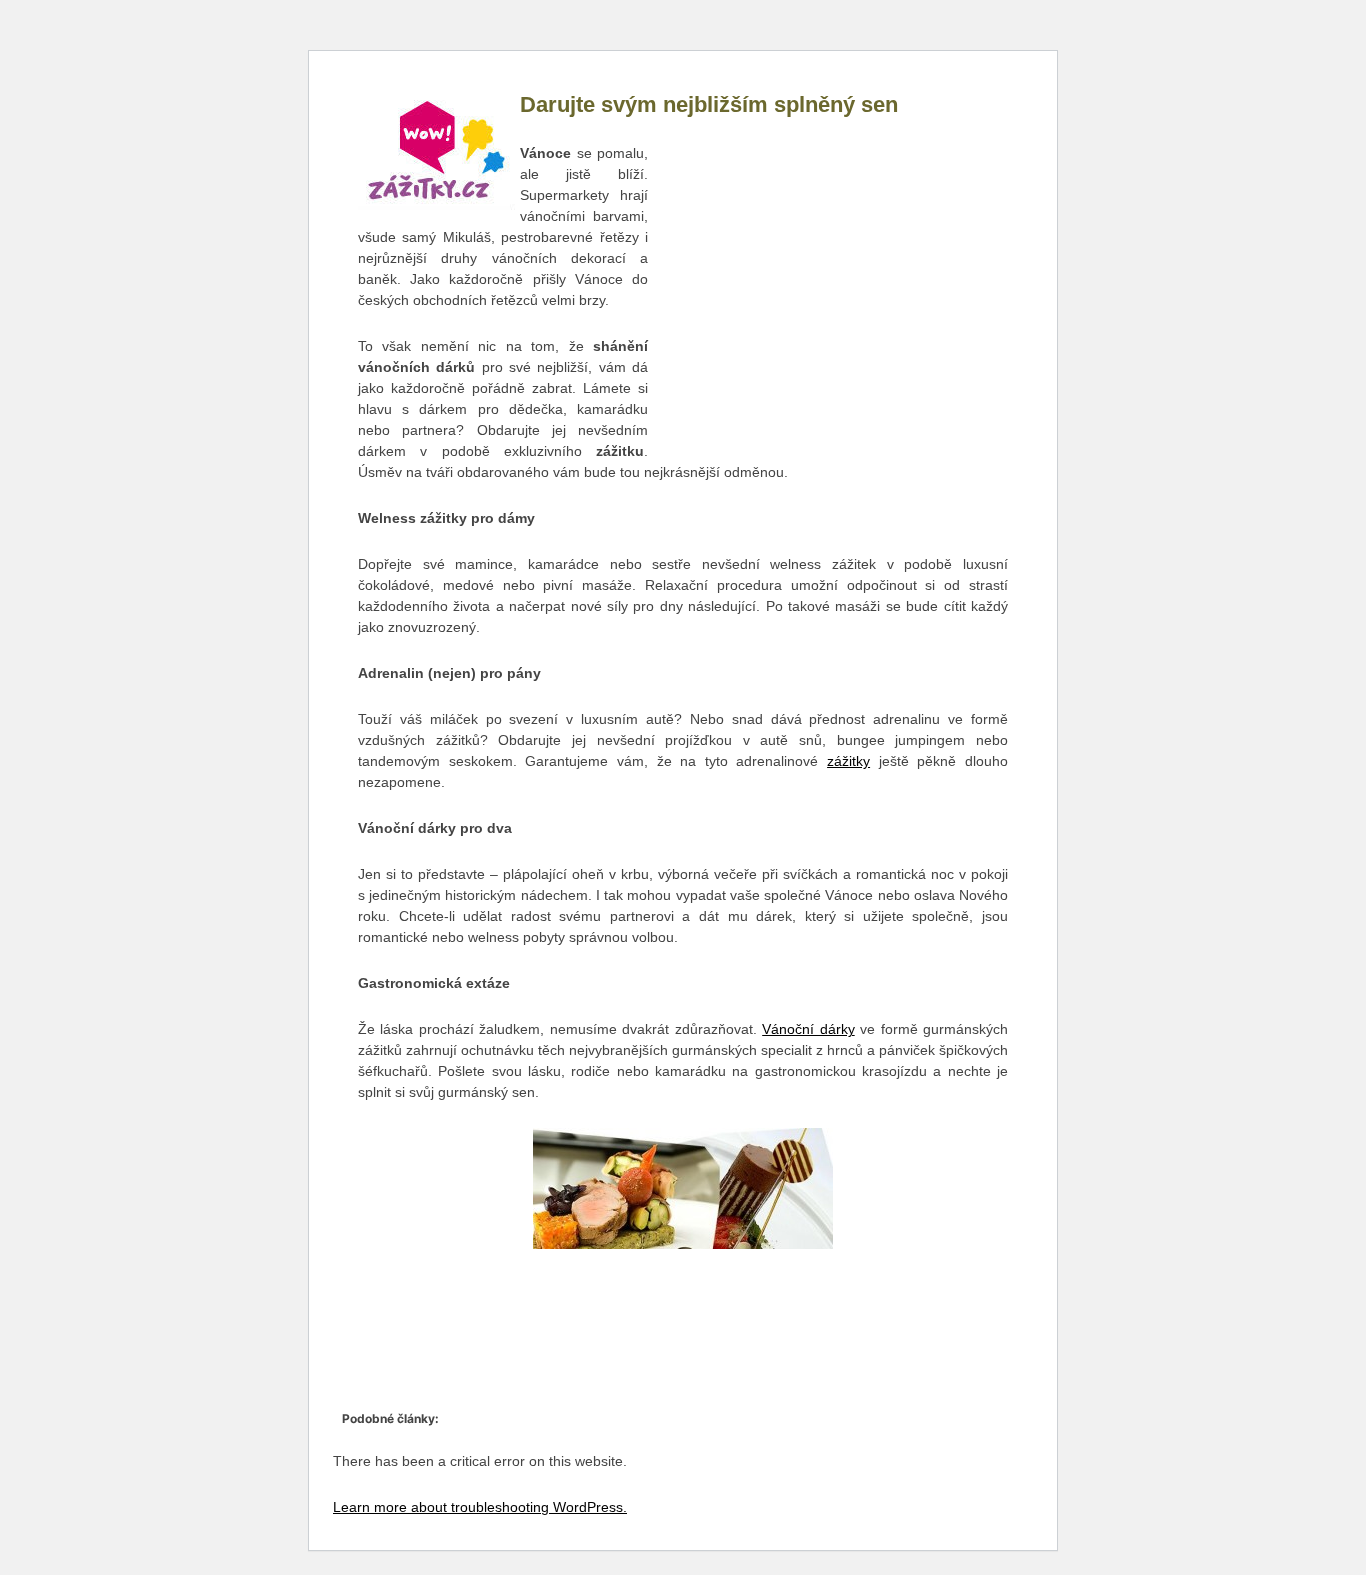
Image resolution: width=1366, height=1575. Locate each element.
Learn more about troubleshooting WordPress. (480, 1507)
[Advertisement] (828, 295)
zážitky (848, 761)
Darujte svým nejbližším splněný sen (709, 104)
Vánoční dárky (808, 1029)
